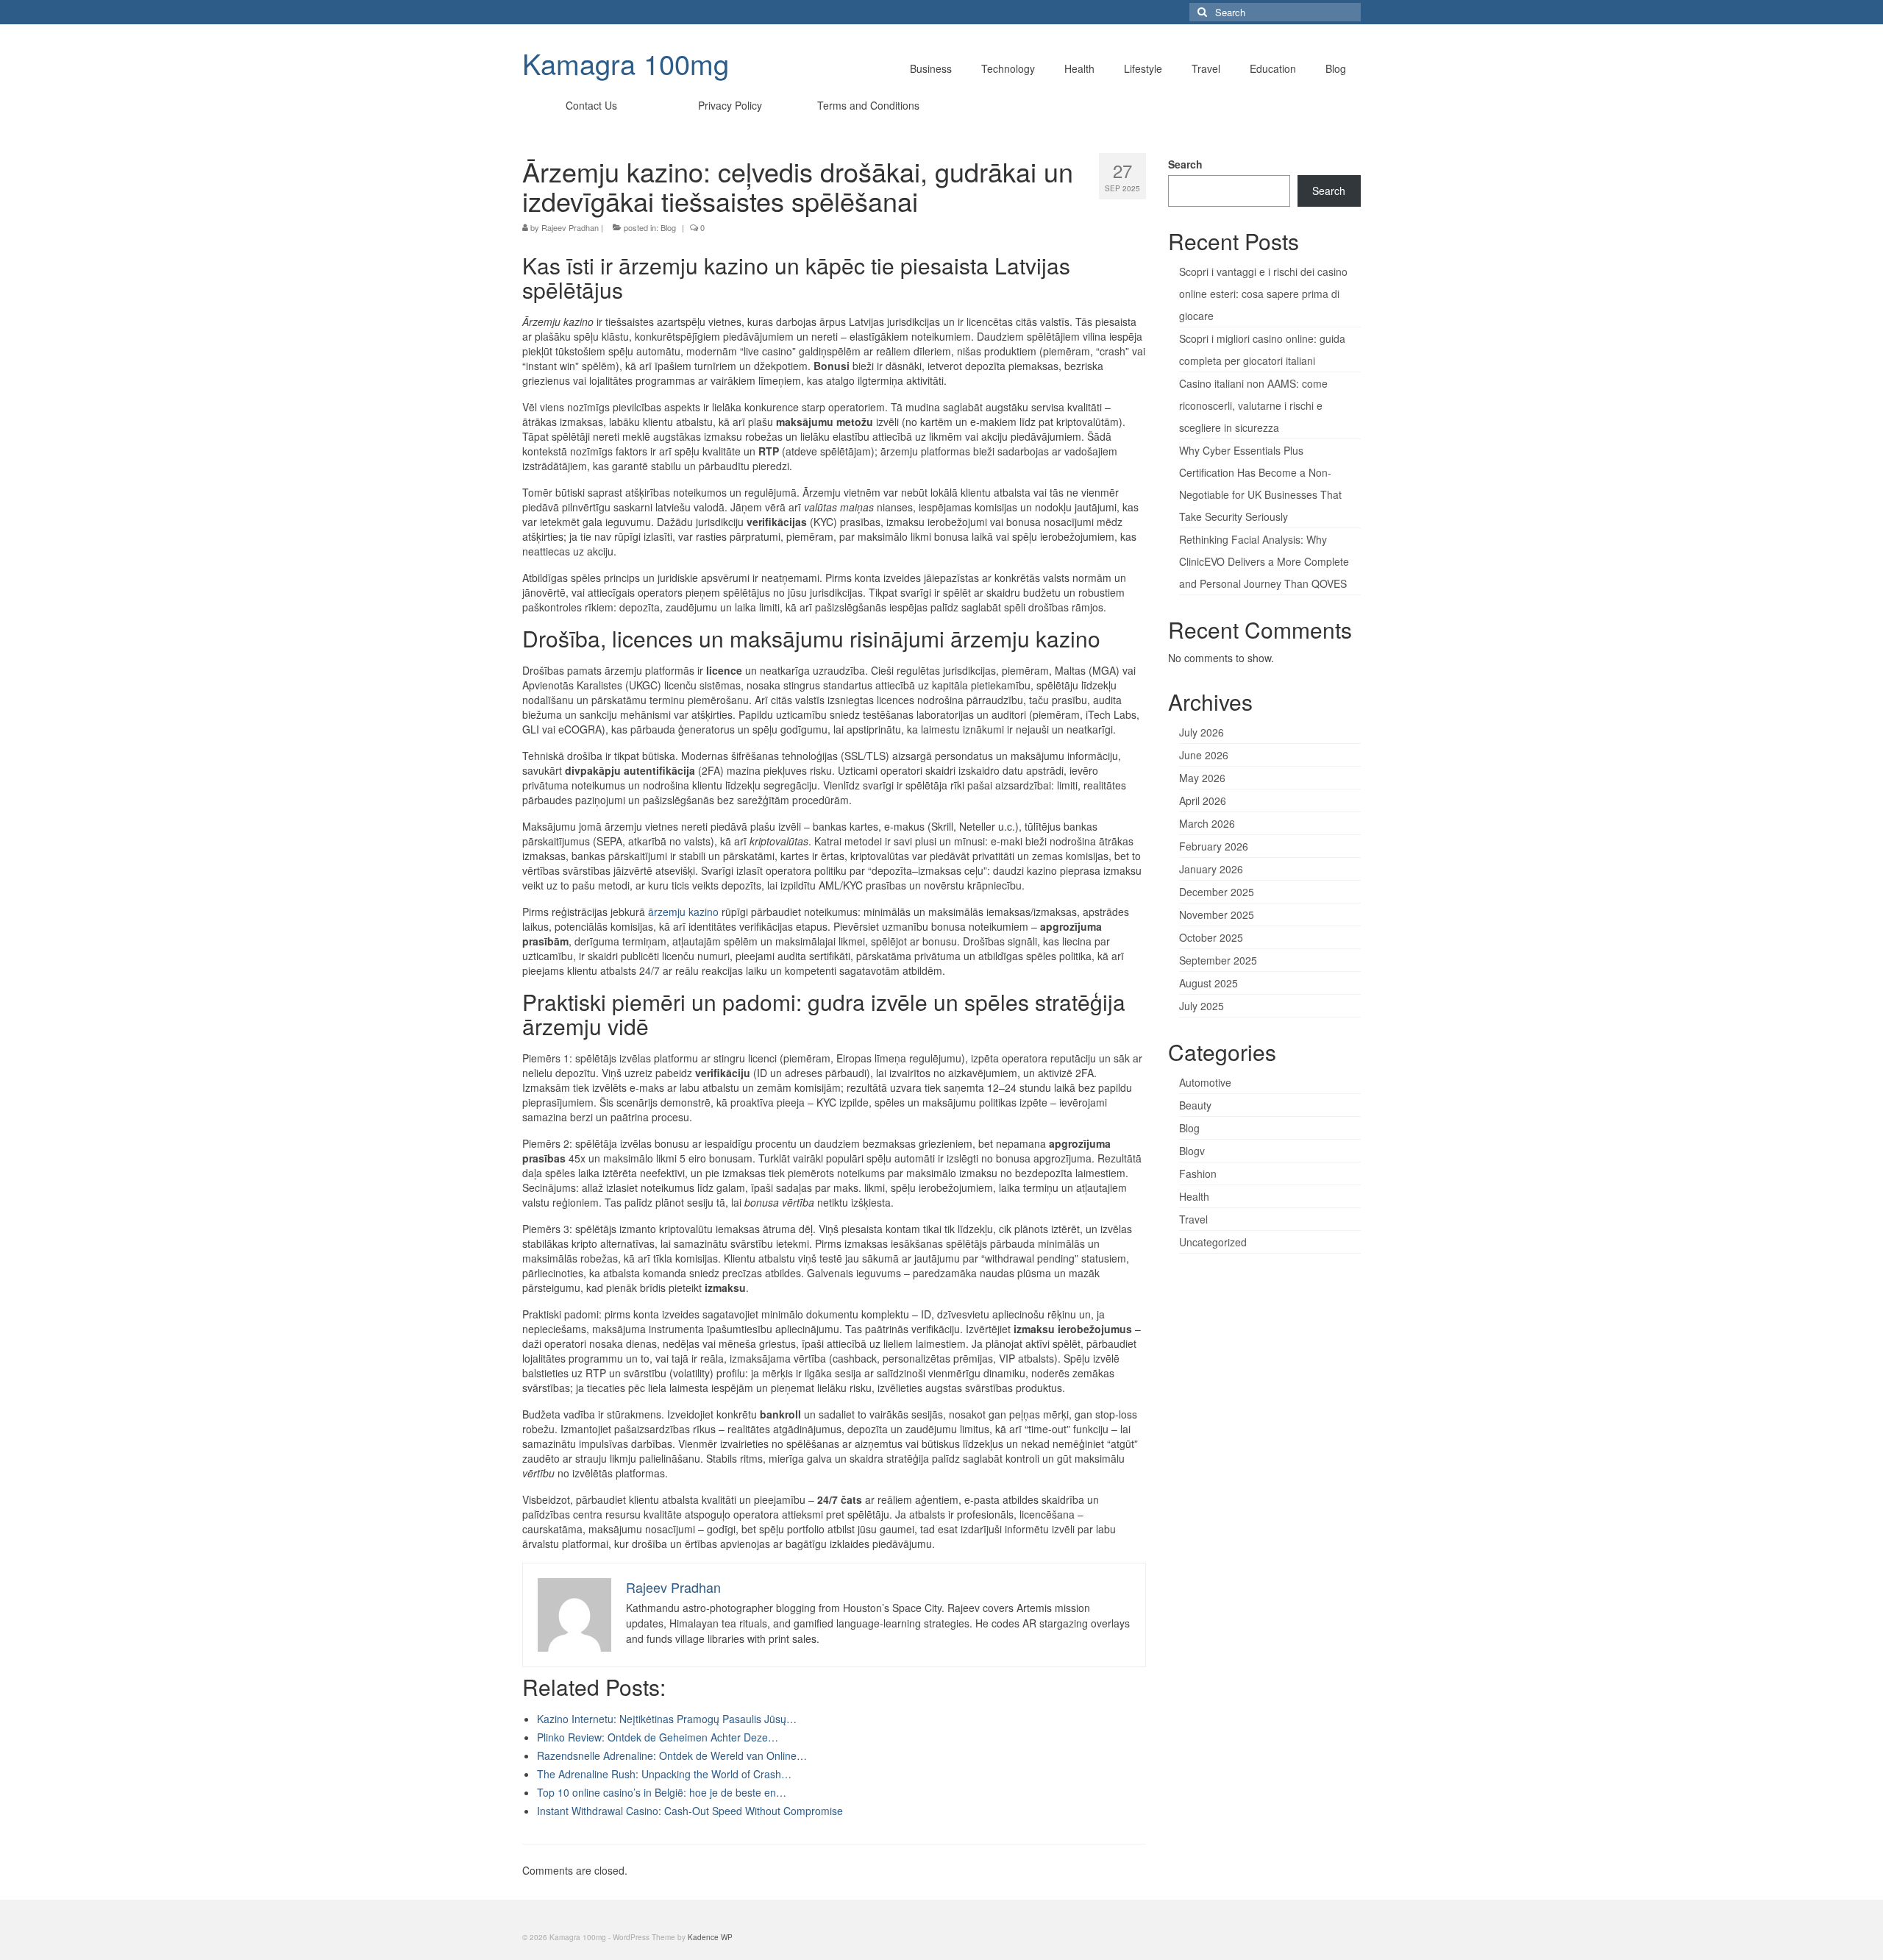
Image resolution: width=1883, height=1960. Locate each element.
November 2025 (1217, 915)
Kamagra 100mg (626, 63)
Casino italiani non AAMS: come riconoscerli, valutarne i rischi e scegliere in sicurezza (1253, 405)
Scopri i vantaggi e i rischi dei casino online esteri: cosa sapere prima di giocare (1263, 294)
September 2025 (1218, 960)
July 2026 (1202, 732)
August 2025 (1209, 983)
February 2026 (1214, 846)
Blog (668, 227)
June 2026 (1204, 755)
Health (1194, 1196)
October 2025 (1211, 937)
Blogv (1192, 1151)
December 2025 (1217, 892)
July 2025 (1202, 1006)
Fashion (1198, 1173)
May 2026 (1202, 778)
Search (1185, 164)
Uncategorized (1213, 1242)
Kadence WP (710, 1937)
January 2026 (1211, 869)
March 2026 (1207, 823)
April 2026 (1203, 800)
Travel (1193, 1219)
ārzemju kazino (683, 912)
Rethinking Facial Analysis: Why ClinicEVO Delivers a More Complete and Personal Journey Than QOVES (1264, 561)
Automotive (1205, 1082)
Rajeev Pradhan (570, 227)
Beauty (1195, 1105)
